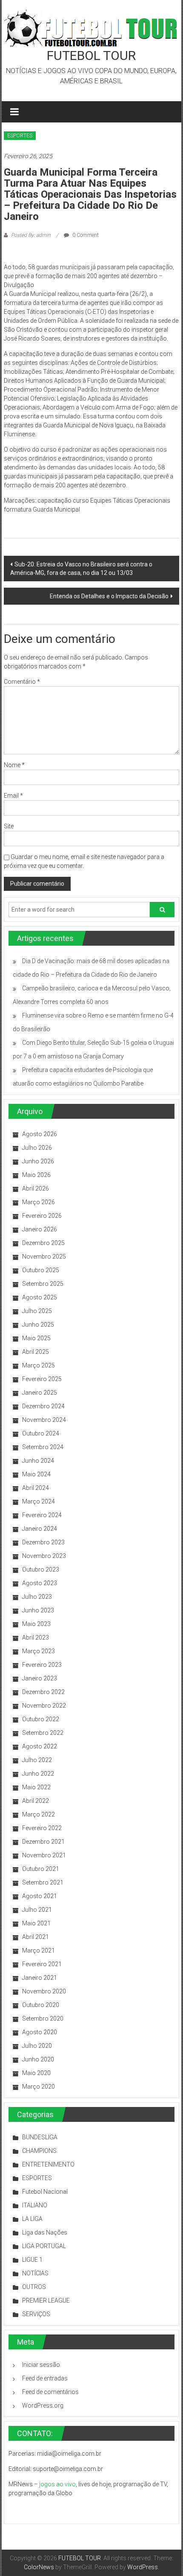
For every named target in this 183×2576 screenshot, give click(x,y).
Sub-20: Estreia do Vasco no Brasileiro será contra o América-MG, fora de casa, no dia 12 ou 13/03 (81, 569)
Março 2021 (39, 1950)
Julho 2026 (37, 1148)
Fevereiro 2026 (42, 1216)
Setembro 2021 (43, 1882)
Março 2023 (39, 1651)
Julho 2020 (37, 2046)
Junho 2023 (38, 1610)
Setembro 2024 (43, 1447)
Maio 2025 (36, 1338)
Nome (14, 765)
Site (9, 826)
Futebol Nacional (45, 2192)
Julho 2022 (37, 1760)
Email (13, 796)
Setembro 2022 (43, 1733)
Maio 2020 (36, 2073)
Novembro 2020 (44, 1991)
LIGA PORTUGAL (44, 2246)
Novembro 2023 (44, 1556)
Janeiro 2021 (40, 1978)
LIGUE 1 (32, 2260)
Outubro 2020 (41, 2005)
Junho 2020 (38, 2059)
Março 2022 (39, 1814)
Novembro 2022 (44, 1706)
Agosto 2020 (40, 2032)
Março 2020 (39, 2087)
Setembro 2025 (43, 1284)
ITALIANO (35, 2205)
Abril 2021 (36, 1937)
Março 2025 (39, 1365)
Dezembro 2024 (43, 1406)
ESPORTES (20, 136)
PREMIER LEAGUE (46, 2300)
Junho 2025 (38, 1325)
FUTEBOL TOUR (91, 55)
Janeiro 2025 (40, 1393)
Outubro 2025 (41, 1270)
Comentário (22, 682)
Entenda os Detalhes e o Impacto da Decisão (109, 596)
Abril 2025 (36, 1352)
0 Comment (85, 235)
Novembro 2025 (44, 1257)
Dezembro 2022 (43, 1692)
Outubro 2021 (41, 1869)
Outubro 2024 (41, 1433)
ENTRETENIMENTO (48, 2164)
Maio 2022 (36, 1787)
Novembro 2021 (44, 1855)
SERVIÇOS (36, 2314)
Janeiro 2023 (40, 1678)
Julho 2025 (37, 1311)
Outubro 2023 (41, 1569)
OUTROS (34, 2287)
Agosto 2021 (40, 1896)
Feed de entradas (45, 2378)
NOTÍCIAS (35, 2273)
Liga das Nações (45, 2232)
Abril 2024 (36, 1488)
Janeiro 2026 (40, 1229)
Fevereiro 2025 (42, 1379)
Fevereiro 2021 (42, 1964)
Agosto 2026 (40, 1134)
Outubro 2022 (41, 1719)
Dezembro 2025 (43, 1243)
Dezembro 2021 (43, 1842)
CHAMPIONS (39, 2151)
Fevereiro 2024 (42, 1515)
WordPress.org (43, 2405)
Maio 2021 (36, 1923)
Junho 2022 (38, 1774)
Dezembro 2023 (43, 1542)
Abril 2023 (36, 1638)
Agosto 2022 (40, 1746)
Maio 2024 (36, 1474)
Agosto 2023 (40, 1583)
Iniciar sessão (41, 2365)
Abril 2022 (36, 1801)
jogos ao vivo (57, 2484)
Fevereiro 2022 (42, 1828)
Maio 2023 (36, 1624)
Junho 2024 (38, 1461)
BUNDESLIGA (40, 2137)
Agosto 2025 (40, 1297)
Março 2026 (39, 1202)
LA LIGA (32, 2219)
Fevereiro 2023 (42, 1665)
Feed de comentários (50, 2392)
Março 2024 (39, 1501)
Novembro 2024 (44, 1420)
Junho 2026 (38, 1161)
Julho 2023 (37, 1597)
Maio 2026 (36, 1175)
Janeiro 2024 (40, 1529)
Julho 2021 (37, 1910)
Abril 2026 (36, 1188)
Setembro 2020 (43, 2019)
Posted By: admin (31, 235)
